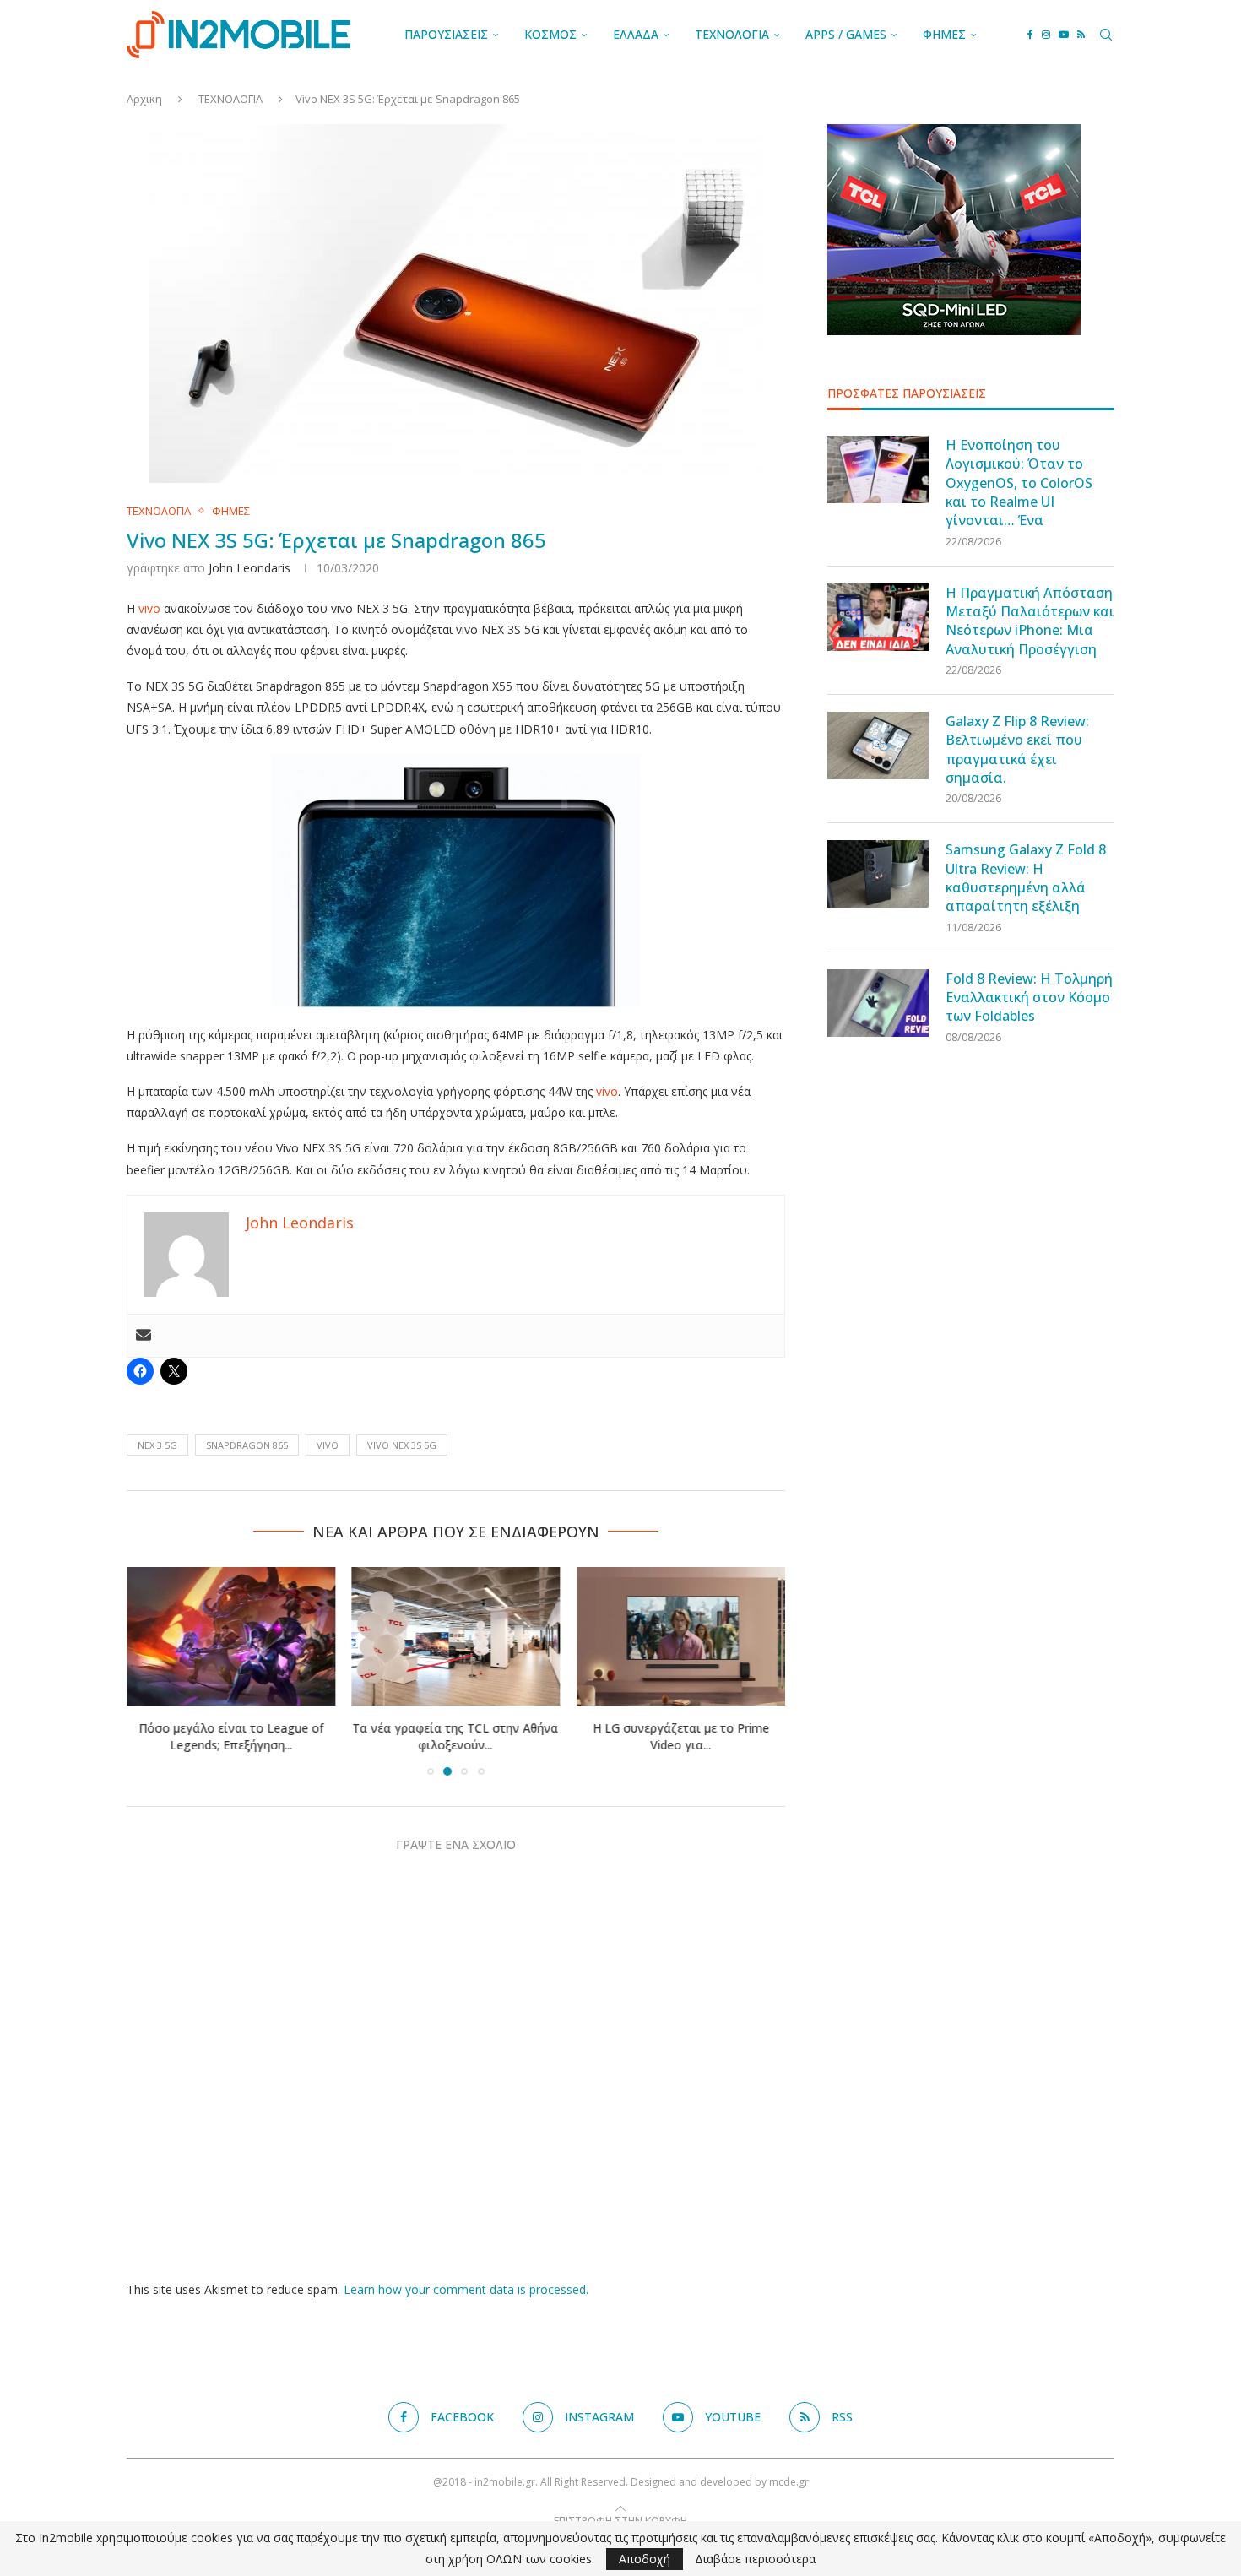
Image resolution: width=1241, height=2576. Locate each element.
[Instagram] (1046, 35)
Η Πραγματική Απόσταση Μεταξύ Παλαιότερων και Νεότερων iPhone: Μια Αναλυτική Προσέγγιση (1030, 621)
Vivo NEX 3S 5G (402, 1445)
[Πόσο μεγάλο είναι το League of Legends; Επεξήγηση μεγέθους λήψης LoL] (231, 1636)
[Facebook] (1030, 35)
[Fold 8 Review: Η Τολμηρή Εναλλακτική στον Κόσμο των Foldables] (878, 1003)
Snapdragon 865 (247, 1445)
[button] (149, 1671)
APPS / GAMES (846, 34)
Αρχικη (144, 99)
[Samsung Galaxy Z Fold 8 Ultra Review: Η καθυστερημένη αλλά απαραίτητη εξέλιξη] (878, 874)
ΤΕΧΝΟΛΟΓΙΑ (732, 34)
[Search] (1106, 35)
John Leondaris (249, 568)
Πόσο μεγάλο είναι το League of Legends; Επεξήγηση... (231, 1737)
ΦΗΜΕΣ (944, 34)
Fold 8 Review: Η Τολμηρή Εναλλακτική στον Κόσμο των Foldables (1029, 998)
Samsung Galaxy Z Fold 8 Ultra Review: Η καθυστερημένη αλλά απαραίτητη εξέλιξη (1026, 878)
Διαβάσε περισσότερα (755, 2559)
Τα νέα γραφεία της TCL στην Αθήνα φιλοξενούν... (456, 1737)
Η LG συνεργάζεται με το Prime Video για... (681, 1737)
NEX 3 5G (157, 1445)
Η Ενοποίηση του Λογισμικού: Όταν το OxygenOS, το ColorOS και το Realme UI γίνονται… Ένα (1019, 483)
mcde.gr (789, 2482)
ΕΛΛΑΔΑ (636, 34)
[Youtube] (1064, 35)
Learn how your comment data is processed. (466, 2289)
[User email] (144, 1336)
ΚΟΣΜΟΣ (550, 34)
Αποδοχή (645, 2559)
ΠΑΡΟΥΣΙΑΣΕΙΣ (446, 34)
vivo (149, 608)
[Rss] (1081, 35)
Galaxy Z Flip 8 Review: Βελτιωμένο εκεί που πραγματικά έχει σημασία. (1017, 749)
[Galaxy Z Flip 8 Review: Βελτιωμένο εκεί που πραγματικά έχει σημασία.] (878, 746)
